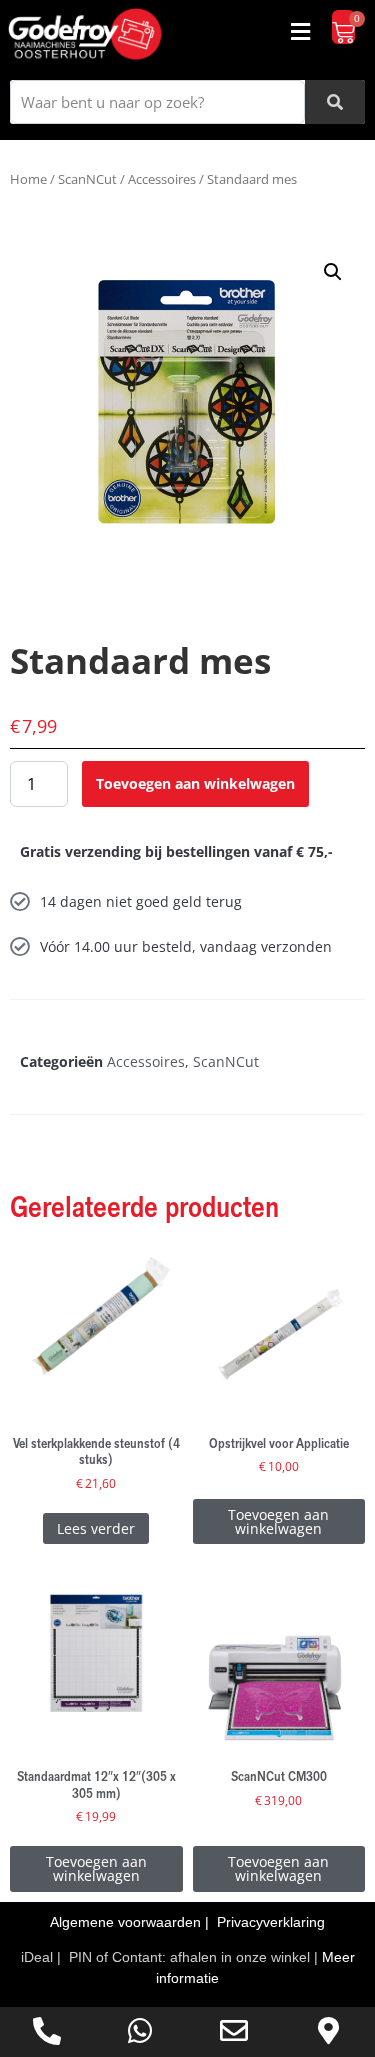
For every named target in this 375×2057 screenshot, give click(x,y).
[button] (300, 31)
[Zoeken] (335, 102)
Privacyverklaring (271, 1922)
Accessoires (162, 179)
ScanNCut (87, 179)
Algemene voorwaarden (127, 1922)
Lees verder (96, 1528)
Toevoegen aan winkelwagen (195, 783)
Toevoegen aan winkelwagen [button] (278, 1521)
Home (28, 179)
